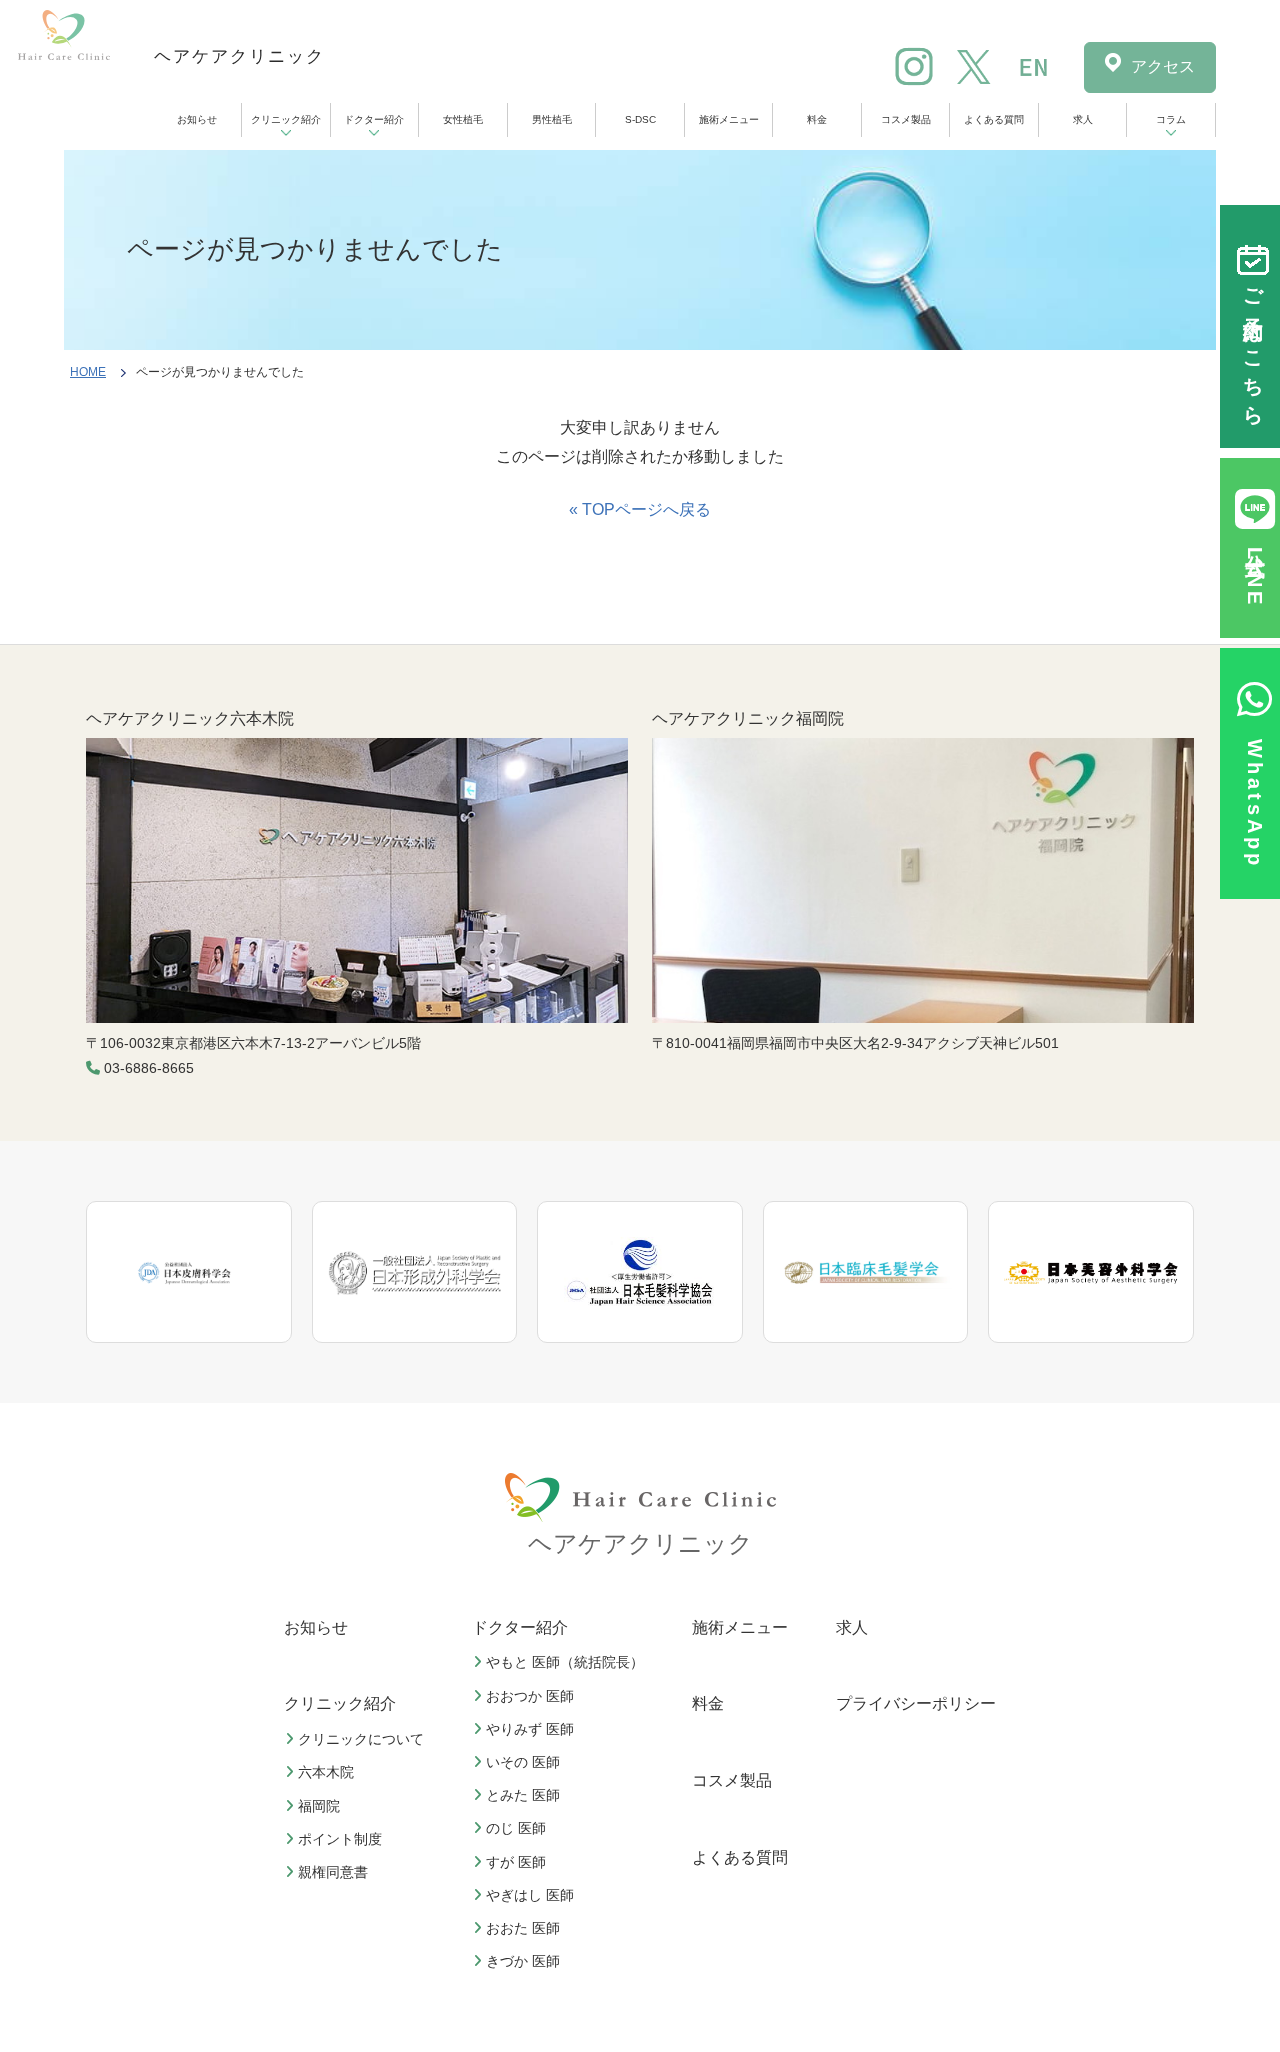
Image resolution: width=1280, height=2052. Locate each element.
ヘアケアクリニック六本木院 (190, 718)
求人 (1083, 119)
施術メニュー (729, 119)
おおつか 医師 (530, 1696)
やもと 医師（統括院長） (565, 1662)
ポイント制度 (340, 1839)
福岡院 (319, 1806)
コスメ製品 (906, 119)
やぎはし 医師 (530, 1895)
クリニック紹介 (286, 119)
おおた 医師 (523, 1928)
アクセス (1163, 66)
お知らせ (197, 119)
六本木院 (326, 1772)
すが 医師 (516, 1862)
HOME (88, 372)
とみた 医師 (523, 1795)
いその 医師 (523, 1762)
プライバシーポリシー (916, 1703)
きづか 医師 (523, 1961)
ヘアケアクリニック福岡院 (748, 718)
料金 (817, 119)
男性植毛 (552, 119)
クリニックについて (361, 1739)
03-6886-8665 (149, 1068)
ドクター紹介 (374, 119)
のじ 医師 (516, 1828)
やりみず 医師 (530, 1729)
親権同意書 (333, 1872)
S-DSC (640, 119)
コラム (1171, 119)
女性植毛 (463, 119)
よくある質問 (994, 119)
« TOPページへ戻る (640, 509)
